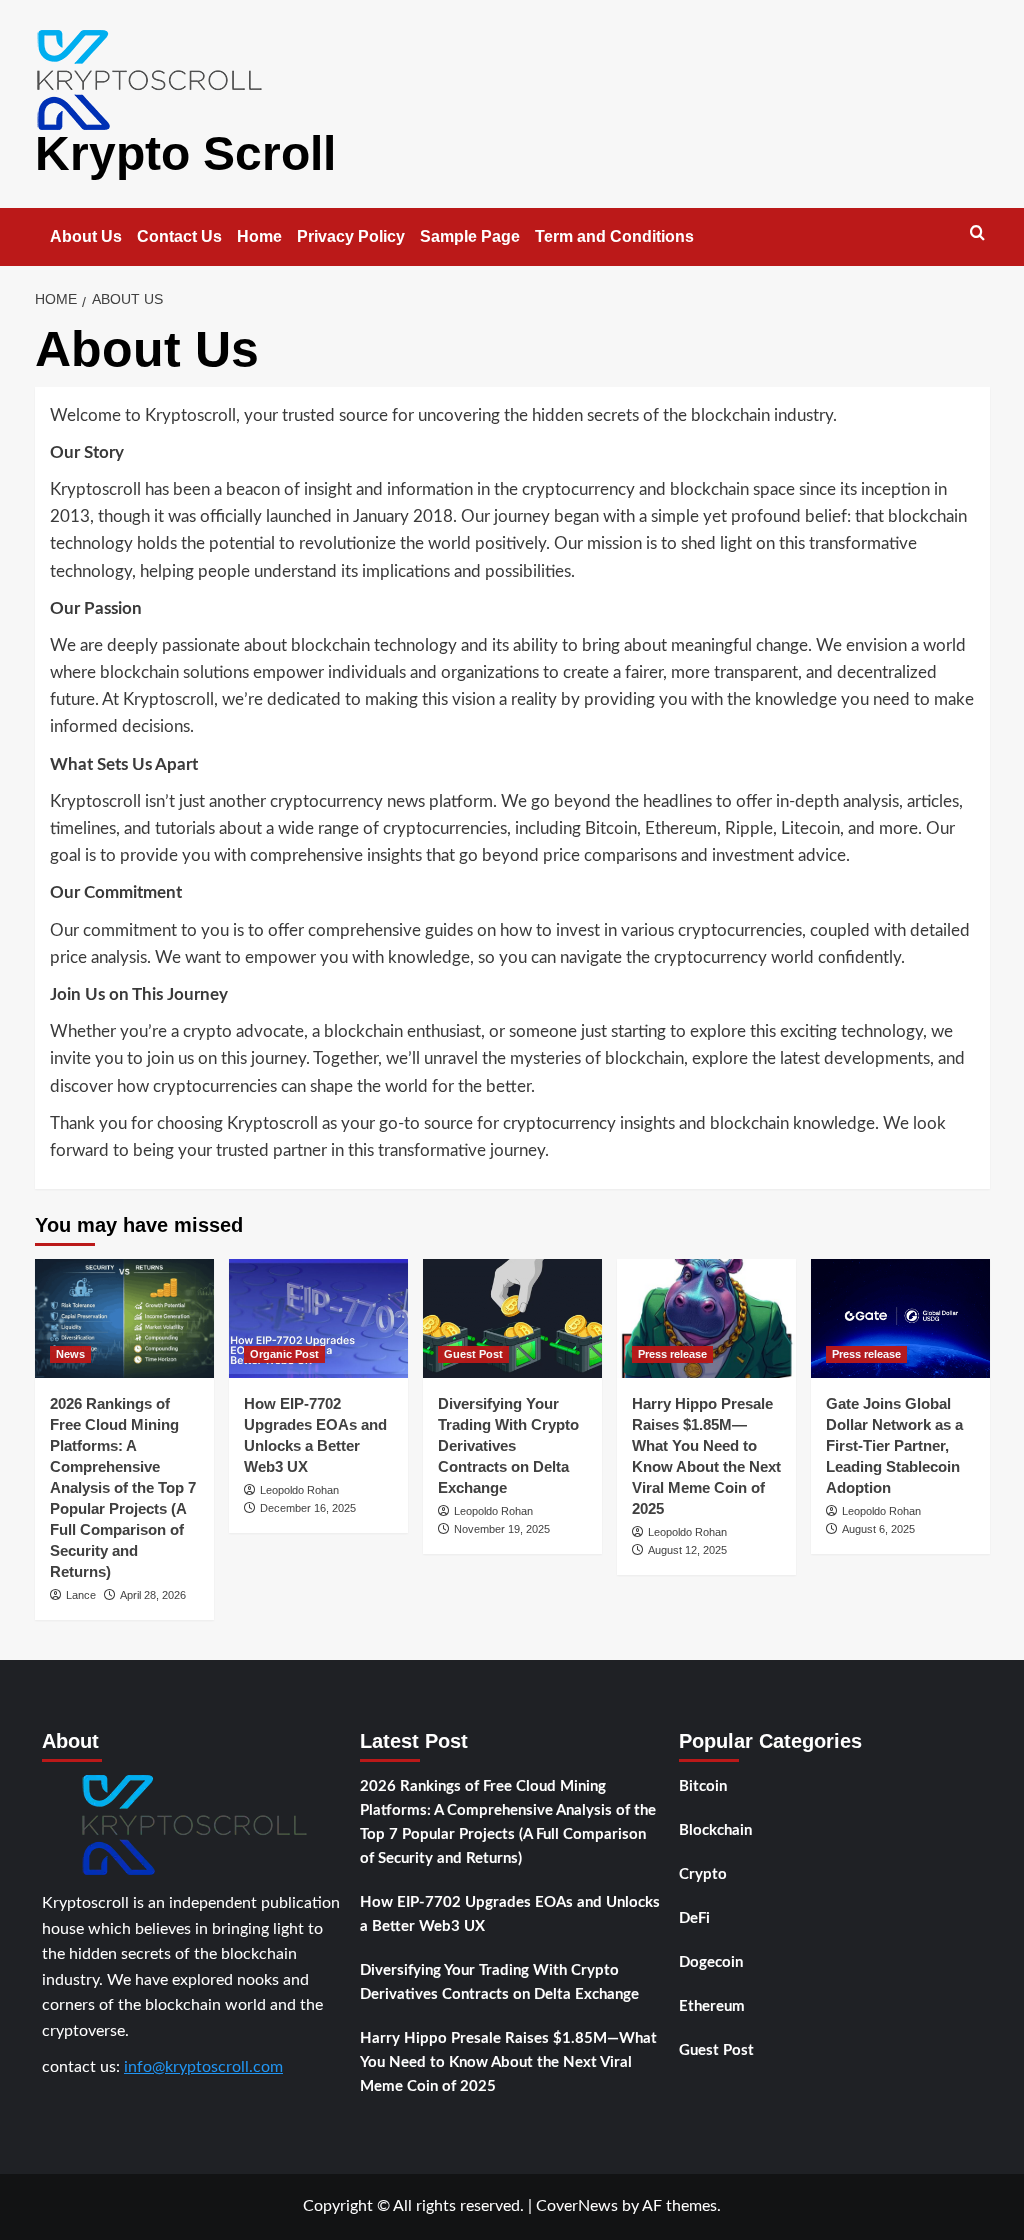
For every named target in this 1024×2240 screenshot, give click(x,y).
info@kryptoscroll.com (203, 2067)
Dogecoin (711, 1962)
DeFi (694, 1918)
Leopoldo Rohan (299, 1490)
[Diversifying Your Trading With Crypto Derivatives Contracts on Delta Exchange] (512, 1318)
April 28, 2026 (153, 1595)
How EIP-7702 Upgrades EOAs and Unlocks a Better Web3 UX (510, 1914)
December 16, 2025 (308, 1508)
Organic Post (284, 1354)
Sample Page (470, 236)
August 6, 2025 (878, 1529)
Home (259, 236)
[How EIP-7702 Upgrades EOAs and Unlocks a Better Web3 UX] (318, 1318)
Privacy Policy (351, 236)
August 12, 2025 (687, 1550)
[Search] (977, 233)
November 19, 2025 (502, 1529)
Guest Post (473, 1354)
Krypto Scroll (185, 153)
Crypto (703, 1874)
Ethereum (712, 2006)
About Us (86, 236)
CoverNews (577, 2206)
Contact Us (179, 236)
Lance (81, 1595)
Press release (672, 1354)
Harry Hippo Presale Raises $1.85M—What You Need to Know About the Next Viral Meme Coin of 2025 (508, 2062)
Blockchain (715, 1830)
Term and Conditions (614, 236)
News (70, 1354)
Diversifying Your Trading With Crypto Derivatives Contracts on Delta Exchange (508, 1445)
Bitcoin (703, 1786)
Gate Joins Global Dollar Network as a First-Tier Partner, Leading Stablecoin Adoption (894, 1445)
